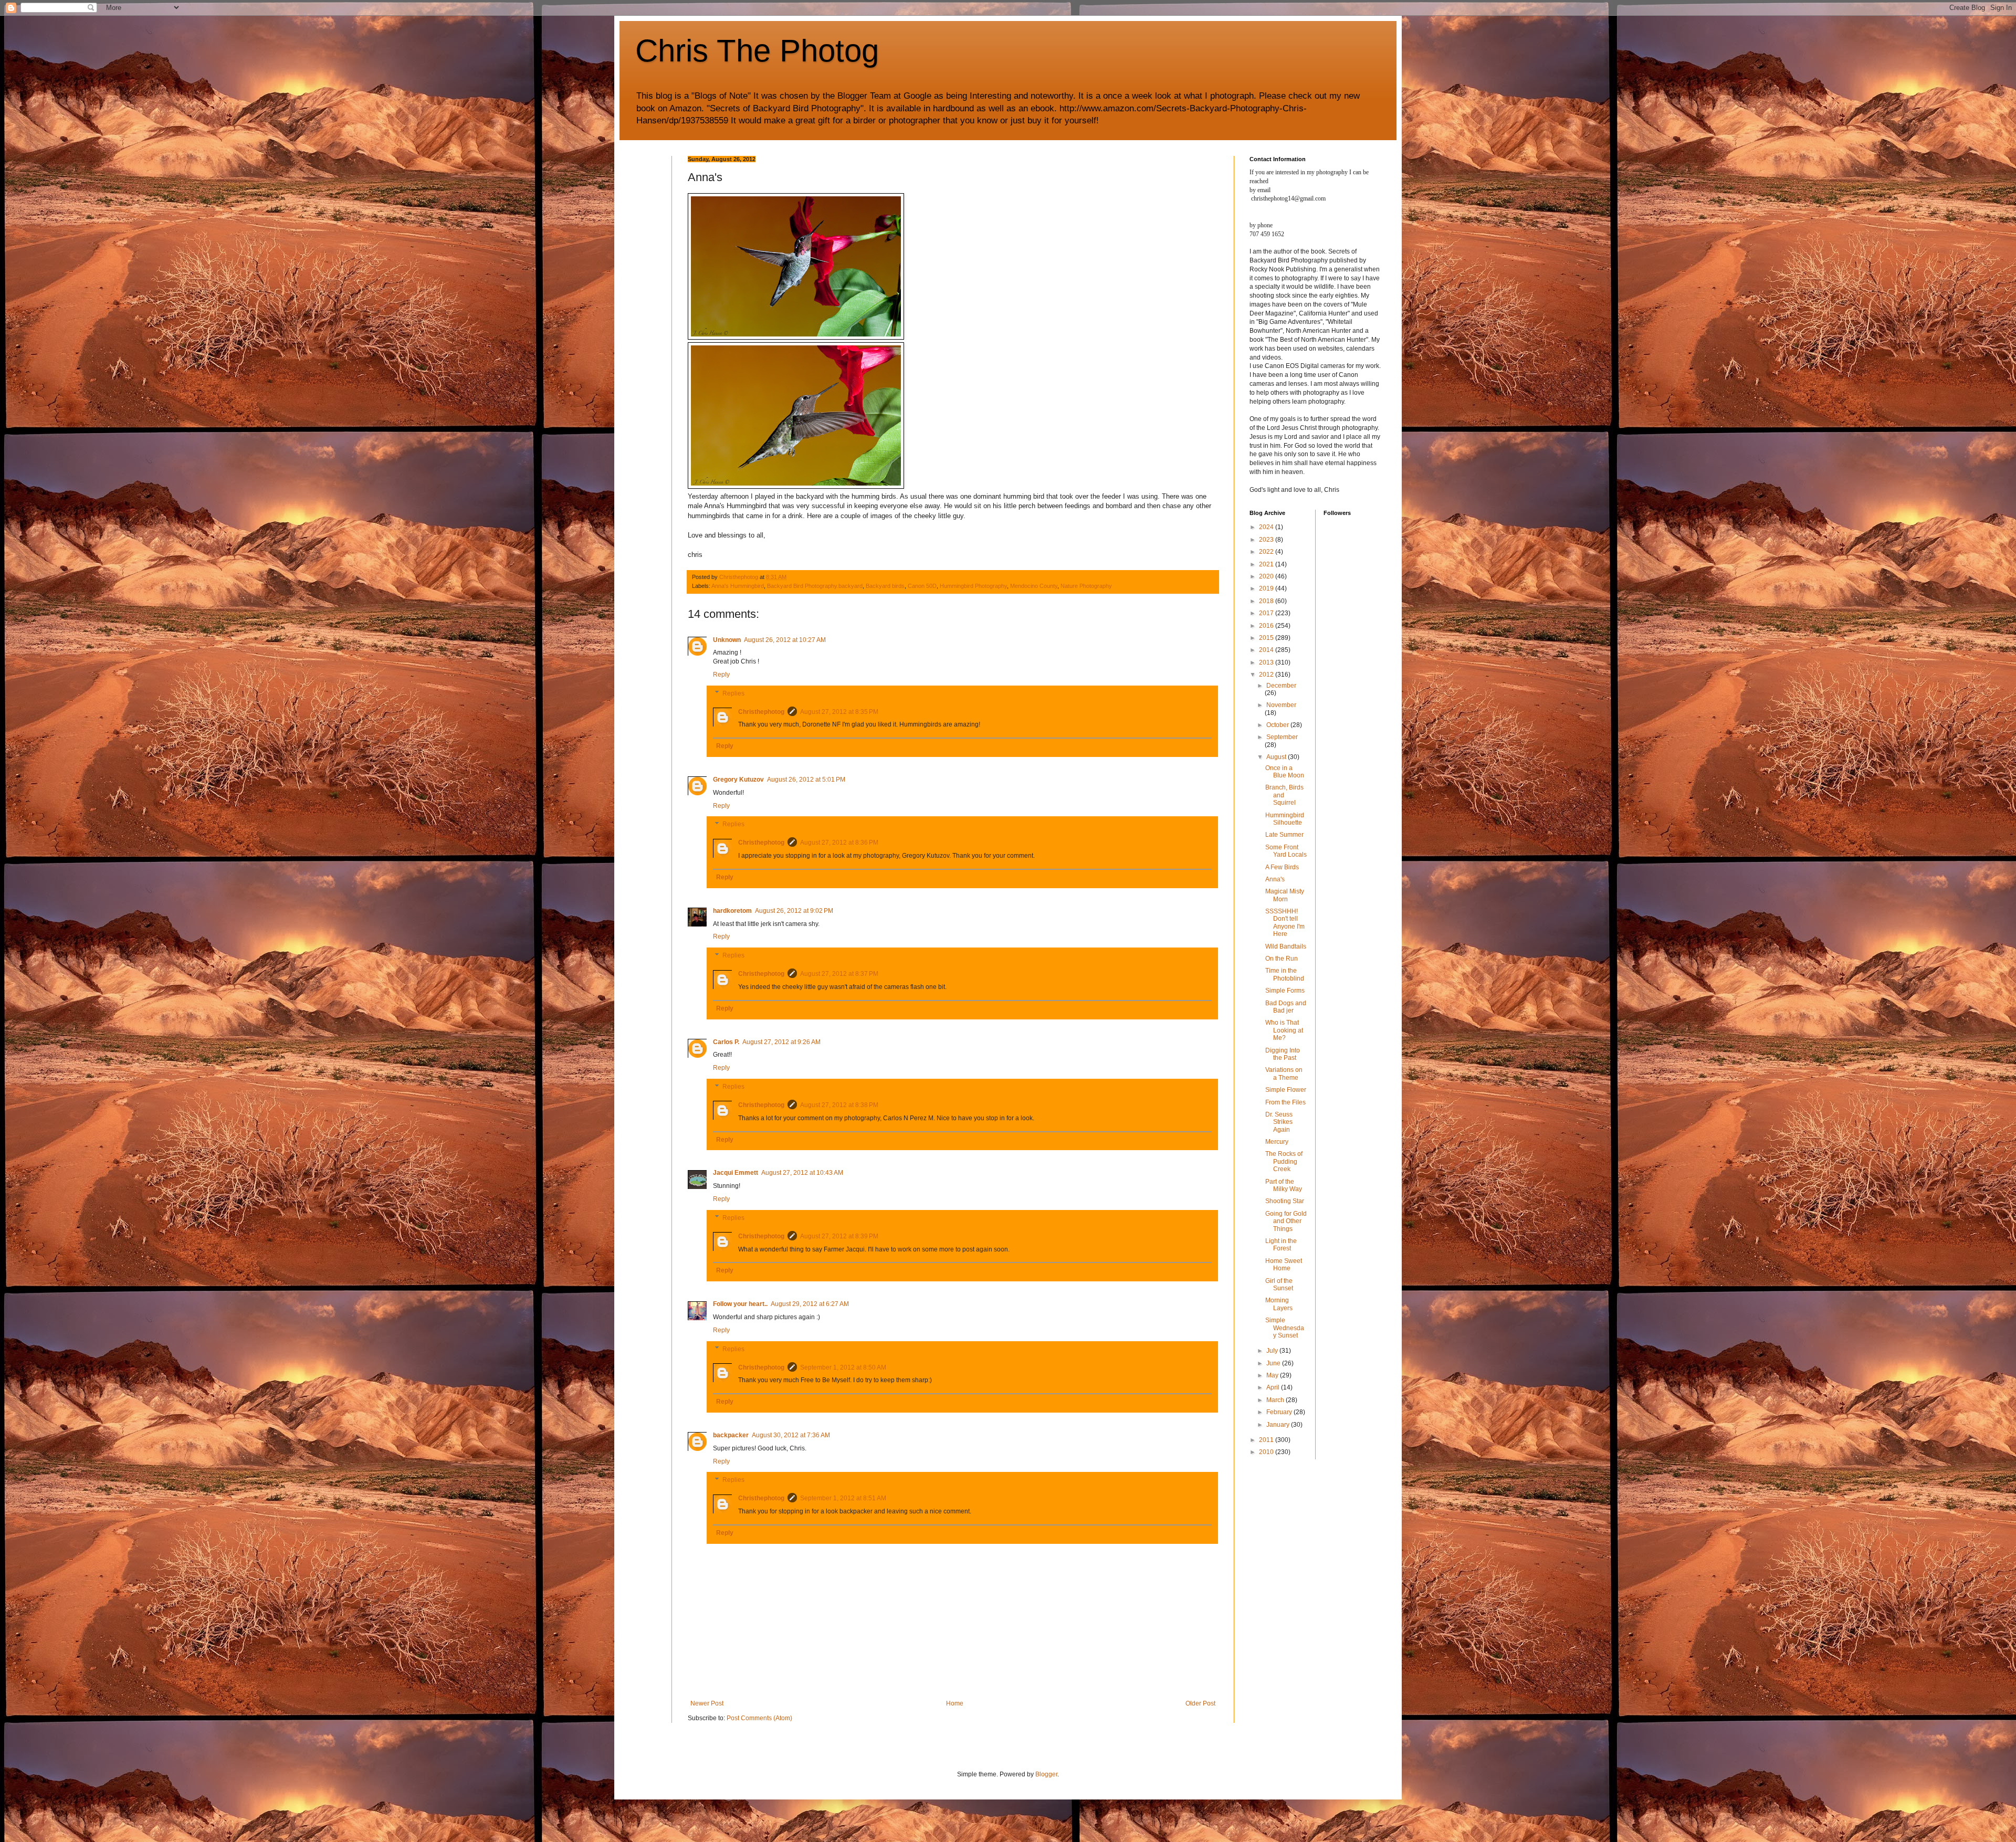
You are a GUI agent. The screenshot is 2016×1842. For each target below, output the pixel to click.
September (1282, 737)
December (1281, 686)
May (1273, 1375)
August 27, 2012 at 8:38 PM (839, 1105)
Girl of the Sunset (1279, 1285)
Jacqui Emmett (736, 1173)
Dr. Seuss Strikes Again (1279, 1122)
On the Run (1282, 959)
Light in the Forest (1281, 1245)
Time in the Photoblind (1285, 974)
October (1278, 725)
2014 (1267, 650)
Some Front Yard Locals (1286, 851)
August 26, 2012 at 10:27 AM (785, 640)
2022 (1267, 552)
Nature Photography (1086, 586)
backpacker (731, 1435)
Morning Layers (1279, 1304)
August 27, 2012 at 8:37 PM (839, 974)
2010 (1267, 1452)
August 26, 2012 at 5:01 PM (806, 780)
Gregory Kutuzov (738, 780)
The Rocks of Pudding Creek (1284, 1161)
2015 (1267, 638)
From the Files (1285, 1102)
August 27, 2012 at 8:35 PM (839, 712)
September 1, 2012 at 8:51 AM (843, 1498)
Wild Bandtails (1286, 946)
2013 (1267, 662)
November (1281, 705)
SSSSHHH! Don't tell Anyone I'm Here (1285, 923)
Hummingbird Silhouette (1285, 819)
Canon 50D (922, 586)
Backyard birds (885, 586)
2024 (1267, 527)
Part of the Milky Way (1284, 1185)
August (1277, 757)
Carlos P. (726, 1042)
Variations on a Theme (1284, 1073)
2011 (1267, 1440)
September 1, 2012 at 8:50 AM (843, 1367)
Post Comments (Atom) (759, 1718)
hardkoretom (732, 911)
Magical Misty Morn (1285, 895)
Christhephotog (761, 712)
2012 (1267, 675)
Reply (721, 675)
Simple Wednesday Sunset (1285, 1328)
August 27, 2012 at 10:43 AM (802, 1173)
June (1274, 1363)
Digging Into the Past (1283, 1054)
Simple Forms (1285, 991)
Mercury (1277, 1142)
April (1274, 1387)
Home (955, 1703)
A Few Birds (1282, 867)
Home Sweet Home (1284, 1265)
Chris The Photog (757, 51)
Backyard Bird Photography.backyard (815, 586)
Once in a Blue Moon (1285, 772)
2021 (1267, 564)
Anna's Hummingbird (738, 586)
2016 (1267, 626)
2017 (1267, 613)
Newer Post (707, 1703)
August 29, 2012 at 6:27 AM (810, 1304)
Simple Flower (1286, 1090)
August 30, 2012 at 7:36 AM (791, 1435)
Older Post (1200, 1703)
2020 (1267, 576)
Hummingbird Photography (973, 586)
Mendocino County (1034, 586)
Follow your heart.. (740, 1304)
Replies (733, 693)
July (1273, 1351)
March (1276, 1400)
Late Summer (1284, 835)
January (1279, 1425)
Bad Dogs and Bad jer (1286, 1007)
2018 (1267, 601)
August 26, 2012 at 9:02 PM (794, 911)
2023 (1267, 540)
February (1280, 1412)
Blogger (1046, 1774)
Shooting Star (1285, 1201)
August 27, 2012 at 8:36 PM (839, 843)
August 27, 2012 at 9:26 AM (781, 1042)
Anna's (1275, 879)
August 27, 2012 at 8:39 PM (839, 1236)
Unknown (727, 640)
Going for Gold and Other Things (1286, 1221)
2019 (1267, 588)
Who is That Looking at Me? (1284, 1030)
